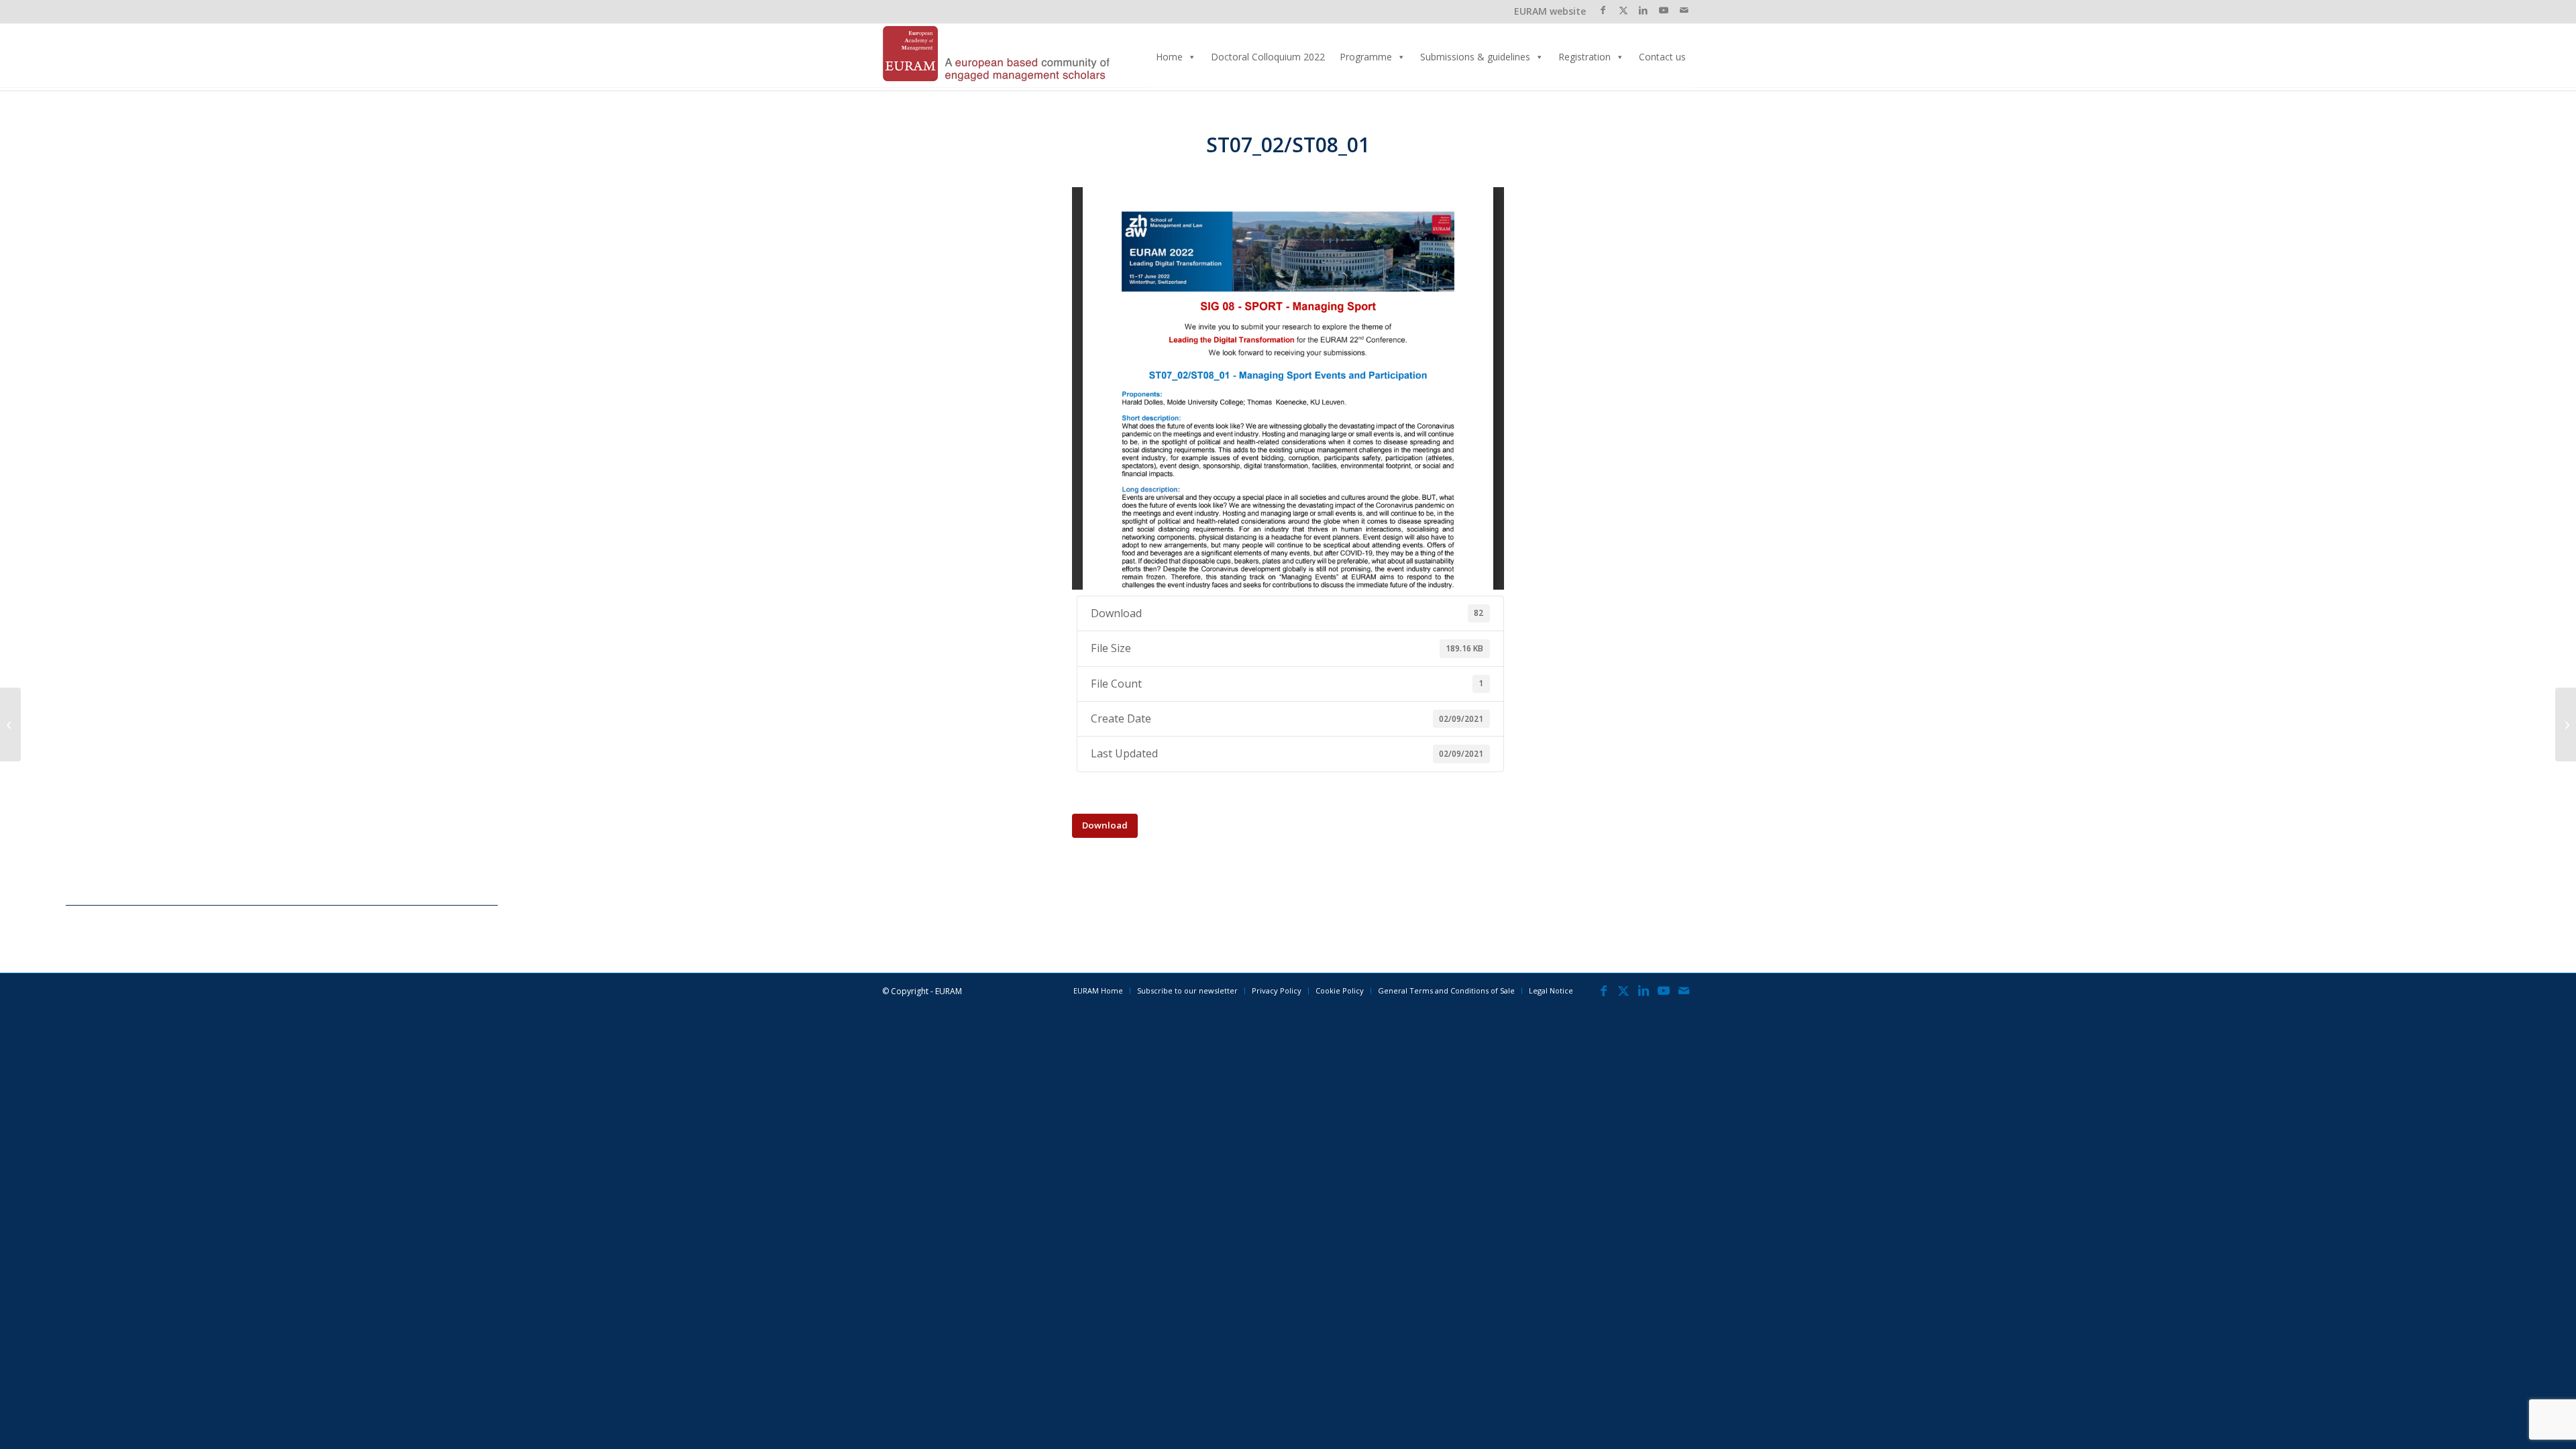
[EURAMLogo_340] (996, 57)
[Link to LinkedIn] (1643, 10)
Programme (1366, 57)
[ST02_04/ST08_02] (10, 724)
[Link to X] (1623, 10)
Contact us (1662, 57)
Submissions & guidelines (1475, 57)
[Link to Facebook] (1603, 10)
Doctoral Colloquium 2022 (1268, 57)
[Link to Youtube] (1663, 10)
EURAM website (1550, 11)
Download (1105, 825)
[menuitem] (1098, 991)
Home (1169, 57)
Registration (1585, 57)
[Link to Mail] (1684, 10)
